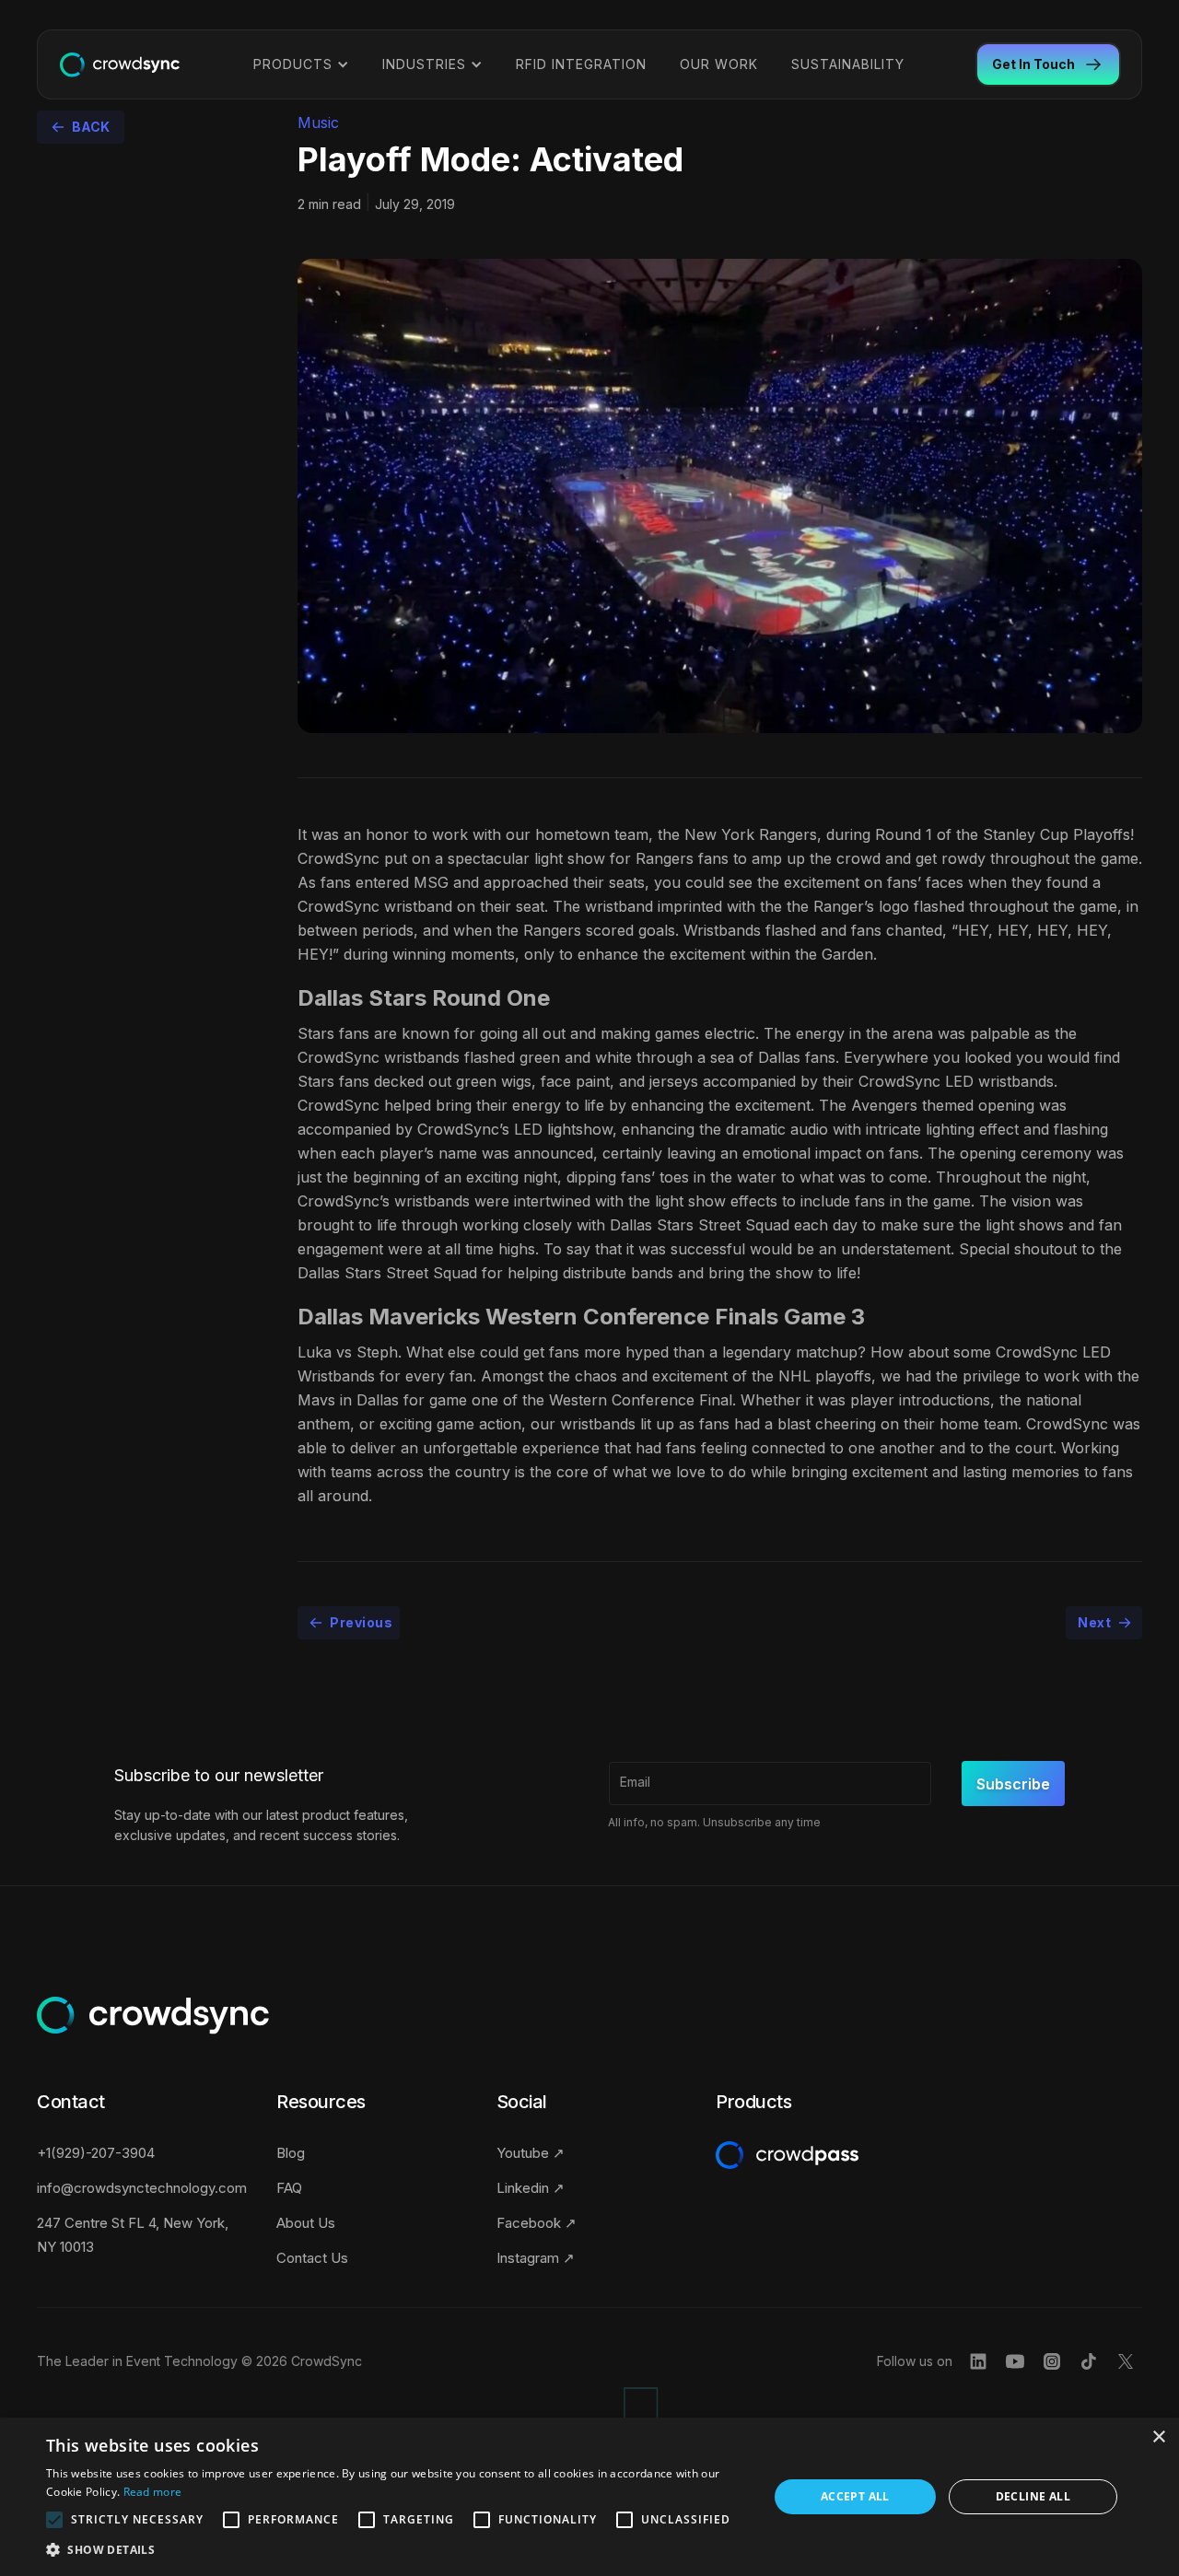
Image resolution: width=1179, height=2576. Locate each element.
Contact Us (312, 2258)
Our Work (719, 64)
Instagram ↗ (536, 2258)
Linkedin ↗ (531, 2188)
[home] (120, 64)
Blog (291, 2153)
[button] (301, 64)
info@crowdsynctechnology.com (142, 2188)
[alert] (589, 2497)
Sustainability (848, 64)
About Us (306, 2223)
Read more (153, 2492)
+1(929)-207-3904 (96, 2153)
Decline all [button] (1033, 2496)
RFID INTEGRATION (581, 64)
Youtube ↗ (531, 2153)
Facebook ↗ (537, 2223)
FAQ (289, 2188)
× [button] (1158, 2437)
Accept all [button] (855, 2496)
